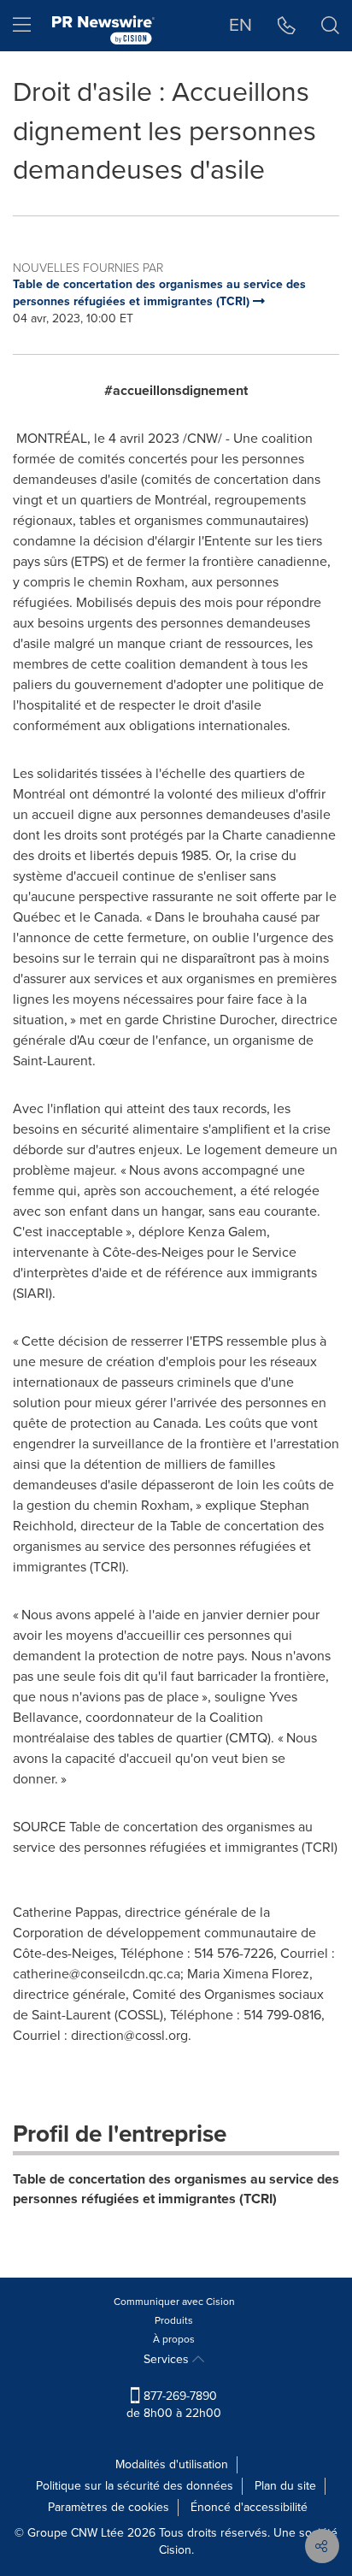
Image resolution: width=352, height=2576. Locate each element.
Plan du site (285, 2486)
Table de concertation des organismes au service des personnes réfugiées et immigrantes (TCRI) (176, 2189)
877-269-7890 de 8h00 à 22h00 (174, 2405)
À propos (174, 2339)
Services (168, 2359)
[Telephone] (287, 26)
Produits (174, 2320)
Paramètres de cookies (109, 2507)
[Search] (330, 26)
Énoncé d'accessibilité (249, 2507)
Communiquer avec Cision (174, 2302)
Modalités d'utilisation (172, 2464)
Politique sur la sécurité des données (135, 2486)
